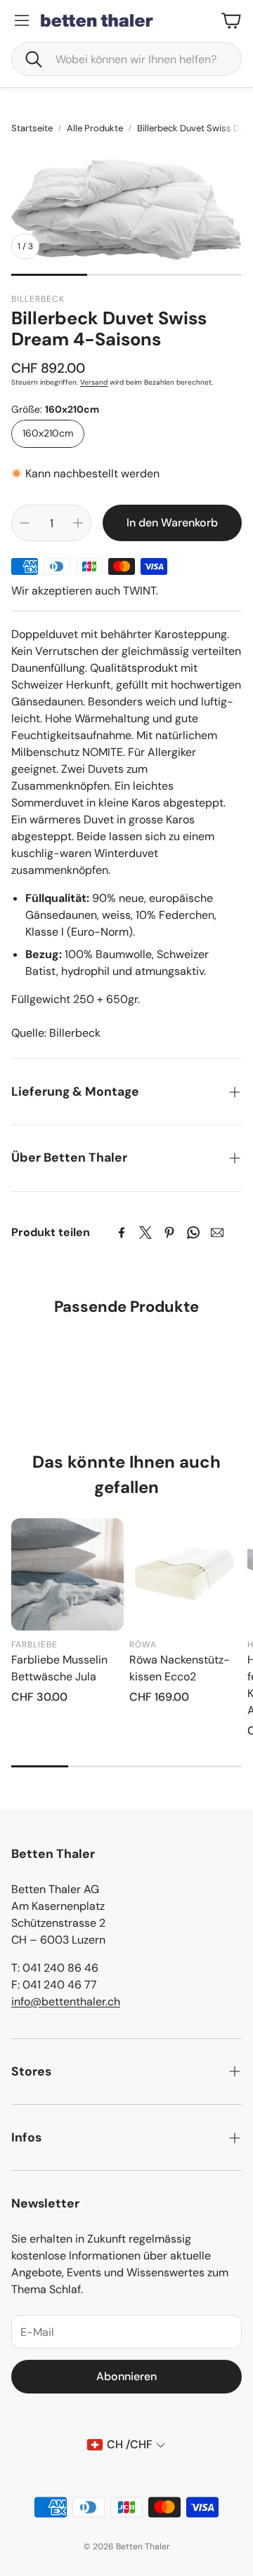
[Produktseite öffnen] (67, 1574)
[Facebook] (122, 1233)
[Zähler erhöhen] (78, 523)
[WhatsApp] (193, 1233)
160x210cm (48, 433)
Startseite (32, 128)
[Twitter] (145, 1233)
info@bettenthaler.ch (66, 2001)
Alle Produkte (95, 128)
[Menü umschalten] (22, 20)
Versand (94, 382)
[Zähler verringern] (25, 523)
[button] (126, 59)
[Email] (217, 1233)
